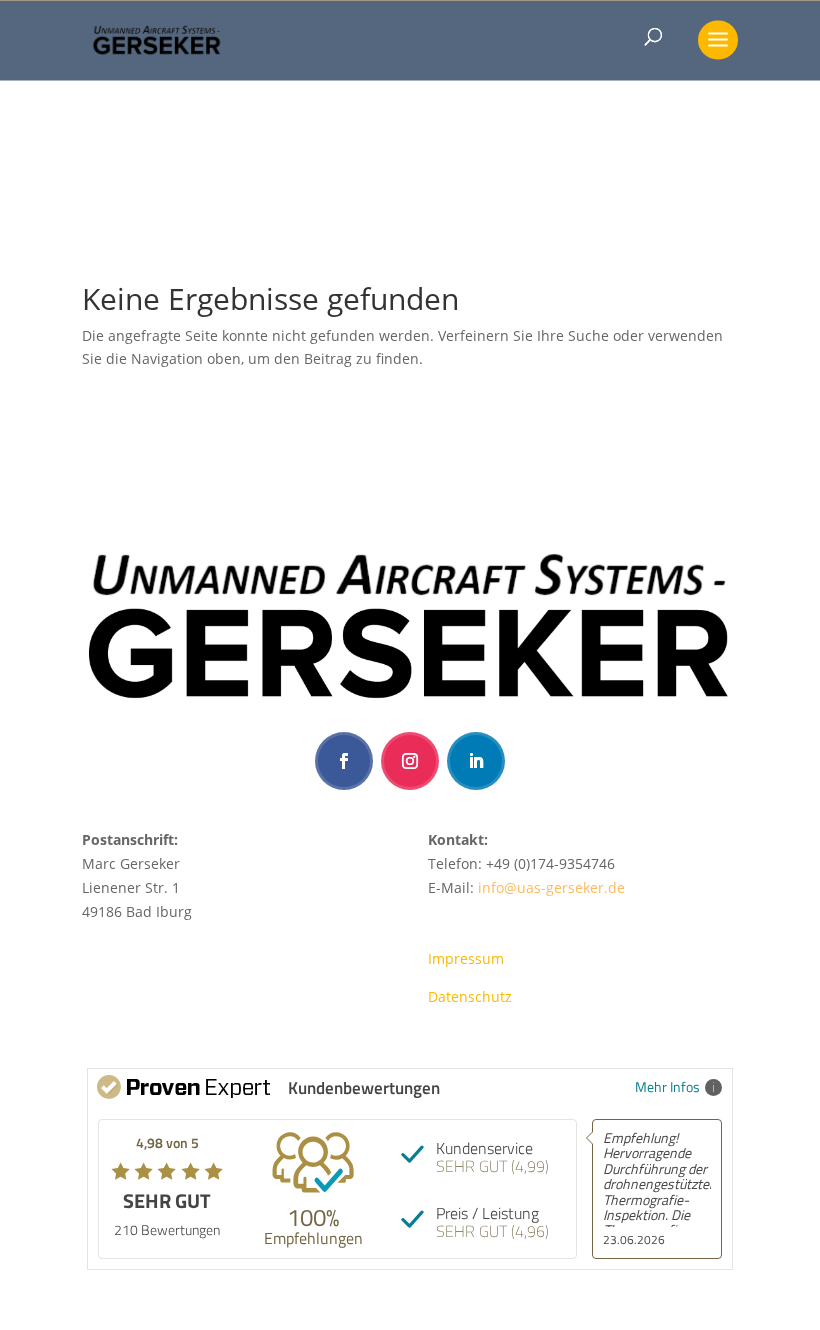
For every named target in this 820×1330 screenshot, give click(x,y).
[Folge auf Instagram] (410, 761)
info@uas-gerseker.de (551, 887)
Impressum (466, 958)
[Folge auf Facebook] (344, 761)
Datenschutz (470, 996)
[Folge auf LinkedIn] (476, 761)
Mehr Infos (667, 1086)
